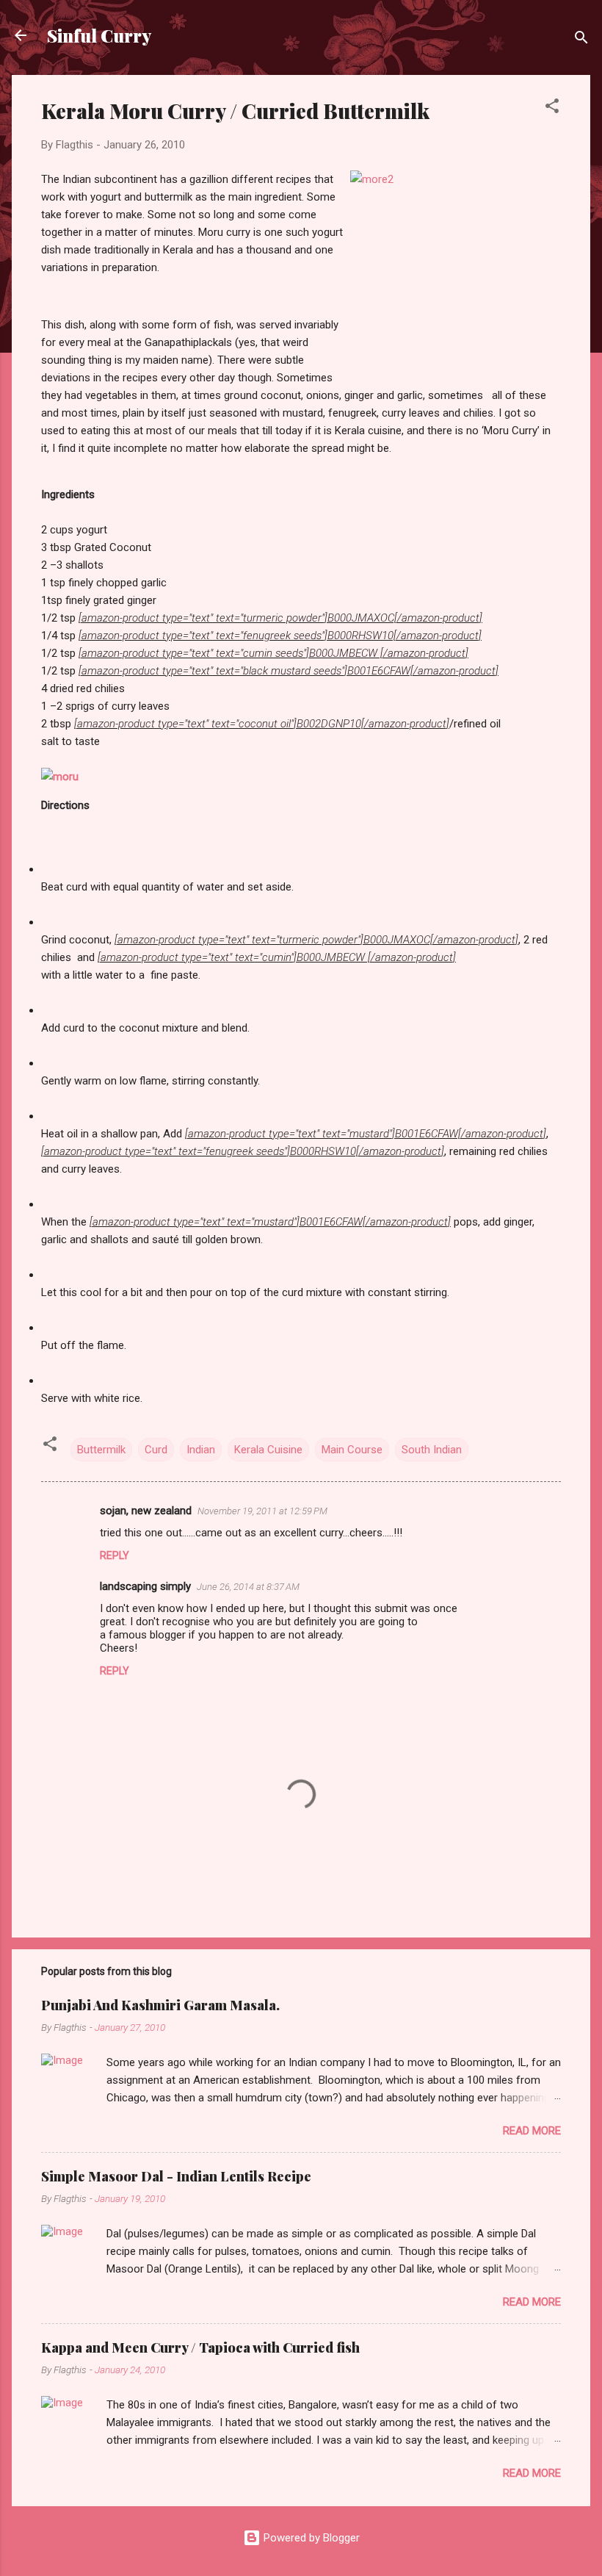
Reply (115, 1555)
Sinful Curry (99, 35)
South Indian (432, 1450)
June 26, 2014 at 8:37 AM (248, 1587)
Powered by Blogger (310, 2538)
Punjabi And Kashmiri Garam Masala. (160, 2005)
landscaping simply (145, 1586)
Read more (532, 2131)
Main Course (352, 1450)
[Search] (581, 40)
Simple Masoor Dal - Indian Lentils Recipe (176, 2176)
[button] (552, 108)
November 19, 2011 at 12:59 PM (262, 1511)
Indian (201, 1450)
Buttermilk (101, 1450)
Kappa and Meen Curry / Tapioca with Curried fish (200, 2347)
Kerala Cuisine (268, 1450)
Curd (156, 1450)
